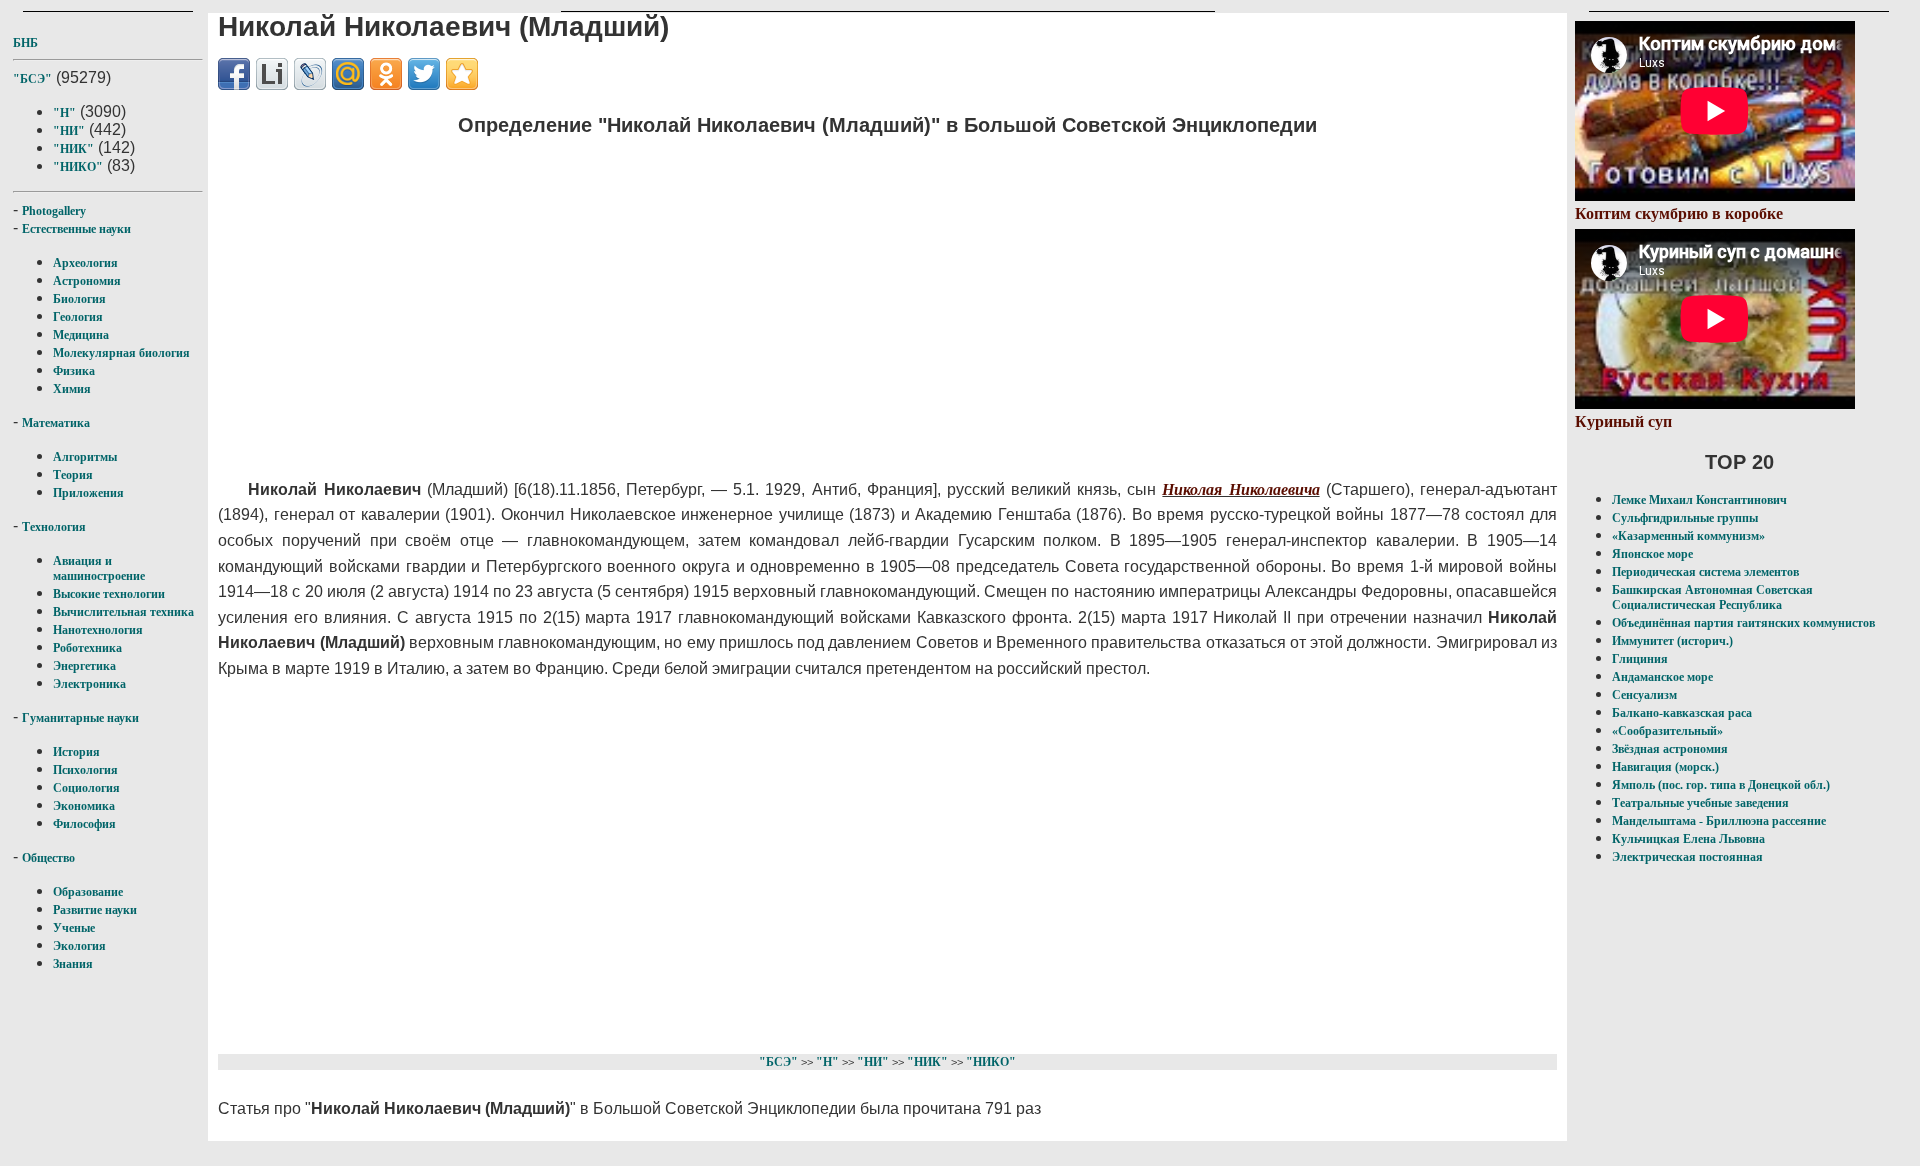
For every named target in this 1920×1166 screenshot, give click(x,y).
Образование (88, 892)
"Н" (64, 113)
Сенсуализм (1644, 695)
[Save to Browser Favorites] (462, 74)
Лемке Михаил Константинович (1699, 500)
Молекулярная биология (121, 353)
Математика (56, 423)
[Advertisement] (759, 295)
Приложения (88, 493)
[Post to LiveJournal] (310, 74)
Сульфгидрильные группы (1685, 518)
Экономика (84, 806)
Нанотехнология (98, 630)
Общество (48, 858)
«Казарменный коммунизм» (1688, 536)
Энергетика (84, 666)
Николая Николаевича (1240, 489)
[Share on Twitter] (424, 74)
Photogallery (54, 211)
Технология (54, 527)
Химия (72, 389)
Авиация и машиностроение (99, 568)
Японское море (1652, 554)
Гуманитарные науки (80, 718)
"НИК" (73, 149)
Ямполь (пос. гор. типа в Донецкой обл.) (1721, 785)
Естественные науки (76, 229)
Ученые (74, 928)
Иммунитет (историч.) (1672, 641)
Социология (86, 788)
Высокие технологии (109, 594)
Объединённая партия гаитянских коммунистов (1743, 623)
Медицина (81, 335)
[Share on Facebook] (234, 74)
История (76, 752)
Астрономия (87, 281)
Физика (74, 371)
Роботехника (87, 648)
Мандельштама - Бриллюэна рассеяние (1719, 821)
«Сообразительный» (1667, 731)
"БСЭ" (32, 79)
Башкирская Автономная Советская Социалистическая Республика (1712, 597)
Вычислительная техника (123, 612)
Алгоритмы (85, 457)
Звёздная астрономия (1670, 749)
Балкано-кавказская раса (1682, 713)
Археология (85, 263)
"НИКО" (78, 167)
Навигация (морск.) (1665, 767)
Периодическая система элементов (1705, 572)
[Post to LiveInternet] (272, 74)
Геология (78, 317)
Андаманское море (1662, 677)
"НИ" (69, 131)
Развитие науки (95, 910)
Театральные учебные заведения (1700, 803)
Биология (79, 299)
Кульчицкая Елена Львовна (1688, 839)
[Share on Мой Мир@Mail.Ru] (348, 74)
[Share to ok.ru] (386, 74)
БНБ (25, 43)
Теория (73, 475)
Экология (79, 946)
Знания (73, 964)
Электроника (89, 684)
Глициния (1640, 659)
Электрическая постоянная (1687, 857)
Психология (85, 770)
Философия (84, 824)
